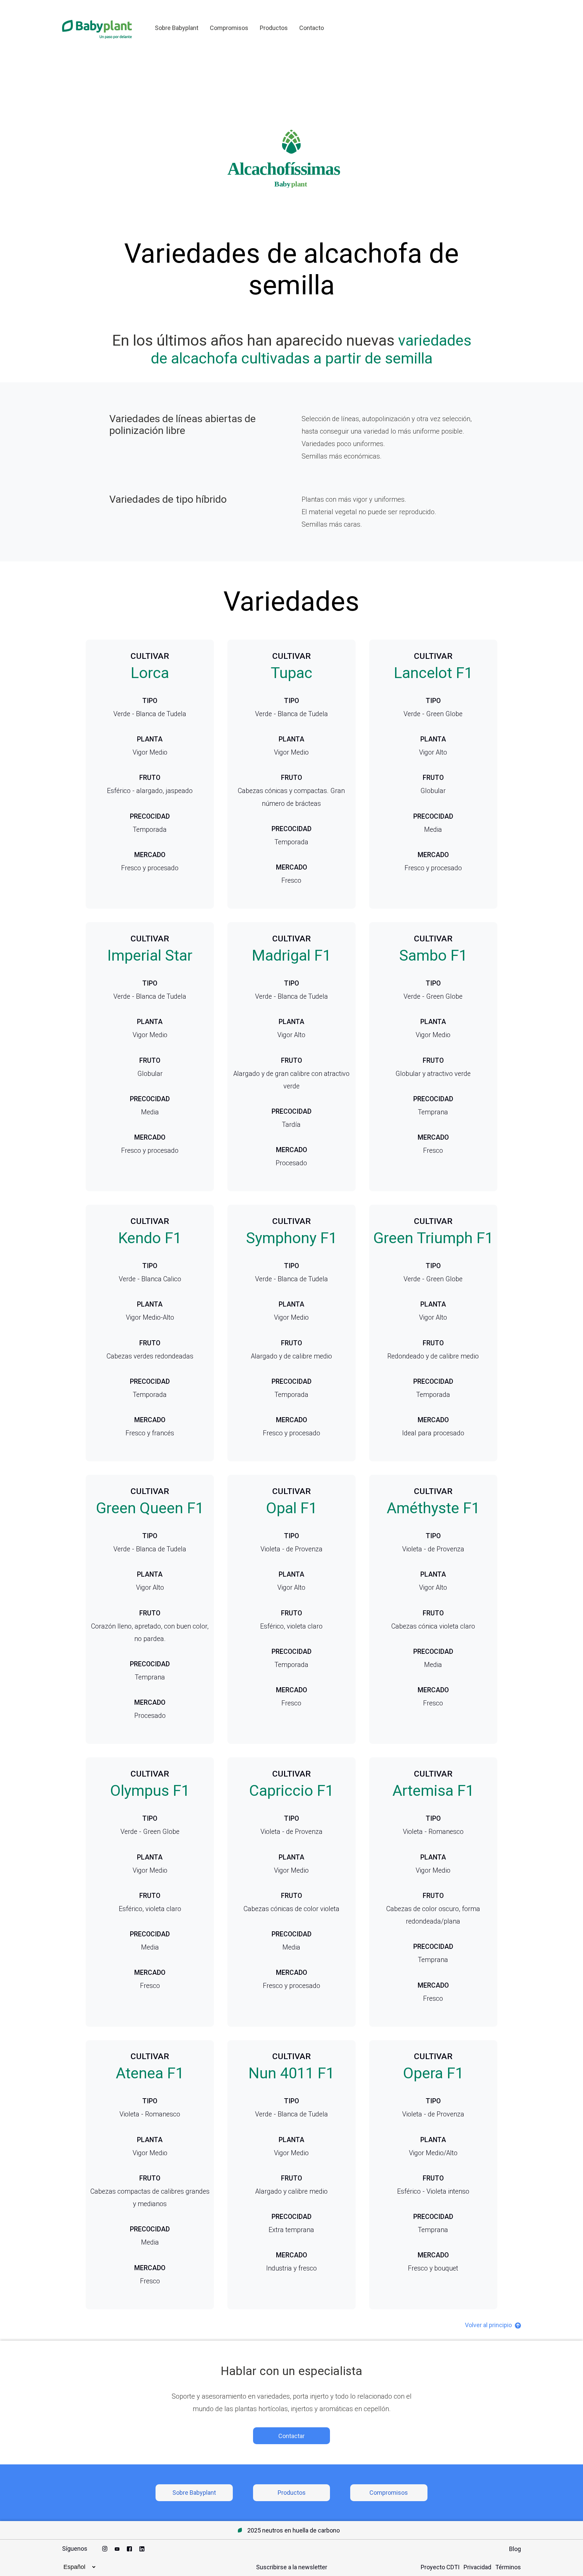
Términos (508, 2567)
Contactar (291, 2436)
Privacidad (477, 2567)
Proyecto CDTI (440, 2567)
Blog (515, 2549)
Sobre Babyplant (177, 28)
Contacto (312, 28)
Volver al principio (489, 2325)
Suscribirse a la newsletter (292, 2567)
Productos (274, 28)
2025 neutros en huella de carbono (294, 2530)
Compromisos (229, 28)
